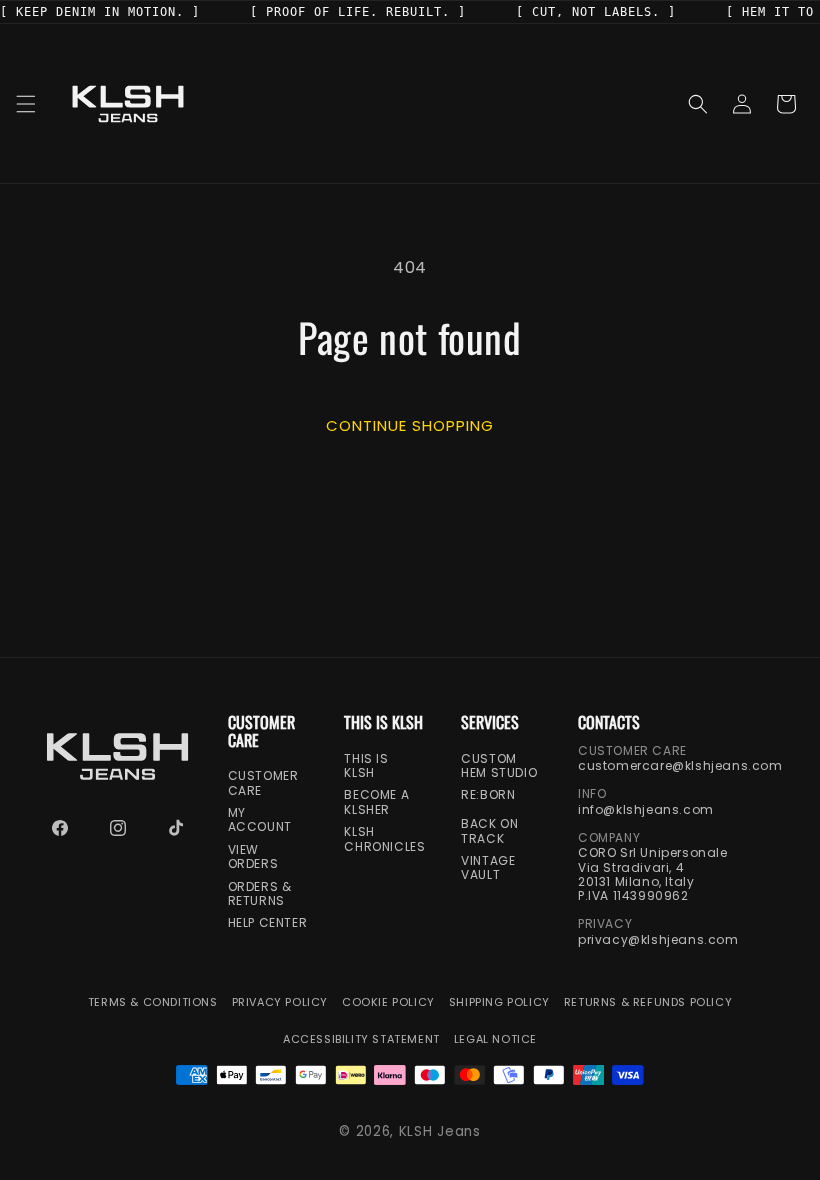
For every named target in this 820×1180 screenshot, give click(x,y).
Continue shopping (410, 424)
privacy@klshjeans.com (658, 940)
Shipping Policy (499, 1002)
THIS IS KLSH (366, 766)
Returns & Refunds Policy (648, 1002)
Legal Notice (495, 1039)
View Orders (253, 857)
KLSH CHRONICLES (384, 839)
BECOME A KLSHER (376, 802)
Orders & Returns (260, 894)
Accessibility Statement (361, 1039)
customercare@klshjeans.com (680, 766)
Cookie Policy (388, 1002)
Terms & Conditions (153, 1002)
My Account (260, 820)
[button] (26, 104)
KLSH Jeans (440, 1131)
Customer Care (263, 783)
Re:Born (488, 795)
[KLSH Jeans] (118, 756)
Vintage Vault (488, 868)
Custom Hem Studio (499, 766)
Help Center (268, 923)
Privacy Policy (280, 1002)
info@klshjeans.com (646, 810)
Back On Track (489, 831)
